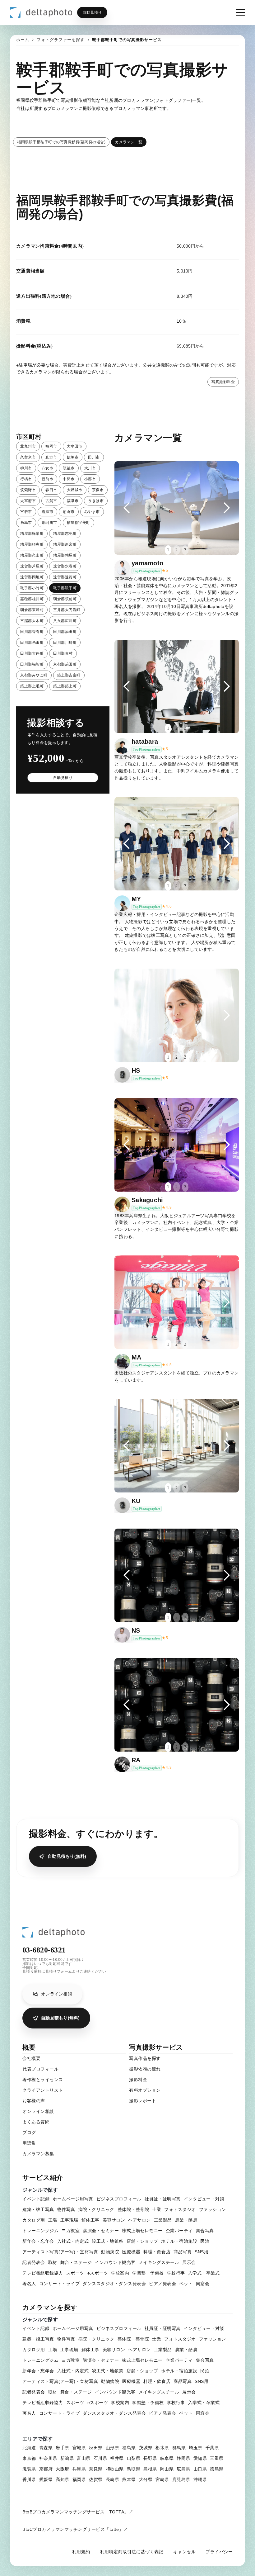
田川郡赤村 (63, 653)
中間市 (69, 479)
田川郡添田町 (65, 632)
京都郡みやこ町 (34, 675)
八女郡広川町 (65, 621)
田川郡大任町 (32, 653)
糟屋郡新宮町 (65, 544)
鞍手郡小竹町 (32, 588)
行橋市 (26, 479)
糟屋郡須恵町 (32, 544)
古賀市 (51, 501)
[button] (127, 508)
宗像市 (98, 490)
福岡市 (51, 446)
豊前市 (48, 479)
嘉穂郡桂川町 (32, 599)
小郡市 (90, 479)
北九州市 (28, 446)
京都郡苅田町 (65, 664)
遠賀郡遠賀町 (65, 577)
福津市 (73, 501)
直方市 (51, 457)
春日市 (51, 490)
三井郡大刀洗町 (67, 610)
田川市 (94, 457)
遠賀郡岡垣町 (32, 577)
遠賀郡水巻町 (65, 566)
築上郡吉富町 (69, 675)
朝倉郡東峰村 (32, 610)
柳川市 (26, 468)
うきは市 (96, 501)
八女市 (48, 468)
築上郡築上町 (65, 686)
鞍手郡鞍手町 (65, 588)
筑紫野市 (28, 490)
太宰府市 (28, 501)
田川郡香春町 (32, 632)
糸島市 (26, 523)
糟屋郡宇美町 (79, 523)
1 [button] (168, 550)
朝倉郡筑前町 (65, 599)
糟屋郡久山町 (32, 555)
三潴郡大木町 (32, 621)
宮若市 (26, 512)
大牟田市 (75, 446)
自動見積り (92, 12)
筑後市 (69, 468)
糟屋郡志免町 (65, 534)
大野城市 (75, 490)
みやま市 (92, 512)
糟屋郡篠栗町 (32, 534)
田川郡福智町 (32, 664)
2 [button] (176, 550)
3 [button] (185, 550)
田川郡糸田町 (32, 643)
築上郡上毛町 (32, 686)
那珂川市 (49, 523)
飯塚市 (73, 457)
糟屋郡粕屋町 (65, 555)
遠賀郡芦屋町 (32, 566)
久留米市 (28, 457)
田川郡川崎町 (65, 643)
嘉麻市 (48, 512)
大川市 (90, 468)
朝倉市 (69, 512)
